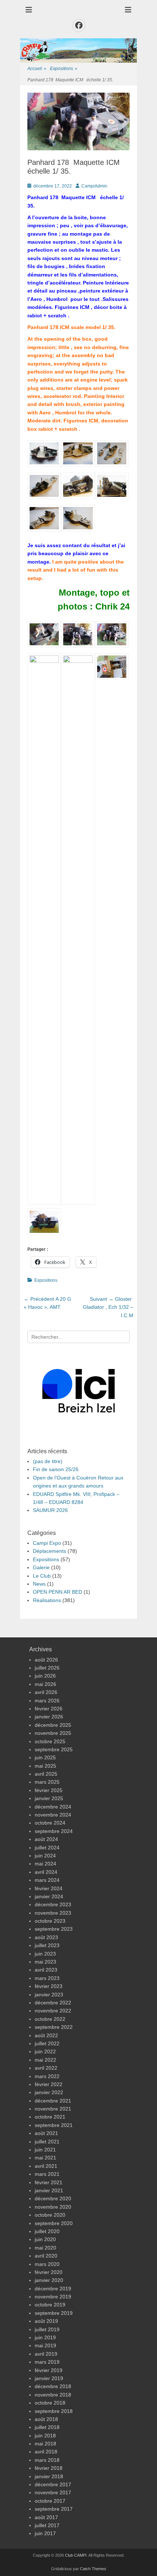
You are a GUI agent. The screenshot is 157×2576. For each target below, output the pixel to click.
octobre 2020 (50, 2215)
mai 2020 (45, 2248)
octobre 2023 (50, 1921)
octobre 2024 (50, 1823)
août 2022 (46, 2035)
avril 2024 (46, 1872)
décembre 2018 (53, 2386)
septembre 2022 (54, 2027)
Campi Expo (47, 1543)
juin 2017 (45, 2533)
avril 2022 (46, 2068)
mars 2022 (47, 2076)
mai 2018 (45, 2444)
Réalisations (47, 1600)
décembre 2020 (53, 2198)
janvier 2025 (49, 1798)
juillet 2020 (47, 2231)
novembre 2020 (53, 2207)
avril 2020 (46, 2256)
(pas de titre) (48, 1461)
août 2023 (46, 1937)
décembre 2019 (53, 2289)
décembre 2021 (53, 2101)
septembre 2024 (54, 1831)
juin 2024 (45, 1856)
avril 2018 (46, 2452)
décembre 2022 (53, 2003)
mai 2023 (45, 1962)
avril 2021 (46, 2166)
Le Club (42, 1576)
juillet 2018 (47, 2427)
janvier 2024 (49, 1896)
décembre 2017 (53, 2484)
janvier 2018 (49, 2476)
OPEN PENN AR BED (58, 1592)
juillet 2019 (47, 2329)
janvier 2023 (49, 1995)
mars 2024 (47, 1880)
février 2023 (49, 1986)
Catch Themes (93, 2569)
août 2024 (46, 1839)
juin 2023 (45, 1954)
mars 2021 (47, 2174)
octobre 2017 (50, 2501)
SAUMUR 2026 (50, 1510)
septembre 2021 (54, 2125)
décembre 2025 (53, 1725)
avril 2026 (46, 1692)
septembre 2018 (54, 2411)
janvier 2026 (49, 1717)
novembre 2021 (53, 2109)
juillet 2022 (47, 2043)
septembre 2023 (54, 1929)
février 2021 (49, 2182)
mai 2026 (45, 1684)
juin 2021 (45, 2150)
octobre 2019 (50, 2305)
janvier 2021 (49, 2190)
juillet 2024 (47, 1848)
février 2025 (49, 1790)
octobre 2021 (50, 2117)
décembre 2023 (53, 1904)
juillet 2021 (47, 2142)
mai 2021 (45, 2158)
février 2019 (49, 2370)
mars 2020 (47, 2264)
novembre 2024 (53, 1815)
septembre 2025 (54, 1749)
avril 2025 (46, 1774)
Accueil (37, 69)
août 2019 (46, 2321)
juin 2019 (45, 2337)
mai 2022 (45, 2060)
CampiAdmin (94, 186)
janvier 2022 (49, 2092)
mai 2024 (45, 1864)
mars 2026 (47, 1701)
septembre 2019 (54, 2313)
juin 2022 (45, 2051)
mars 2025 (47, 1782)
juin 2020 (45, 2239)
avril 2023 (46, 1970)
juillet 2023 (47, 1945)
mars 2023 (47, 1978)
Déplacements (49, 1551)
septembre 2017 (54, 2509)
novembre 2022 (53, 2011)
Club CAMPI (76, 2555)
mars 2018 (47, 2460)
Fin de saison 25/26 (56, 1469)
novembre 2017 (53, 2492)
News (39, 1584)
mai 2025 (45, 1766)
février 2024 (49, 1888)
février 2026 (49, 1709)
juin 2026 (45, 1676)
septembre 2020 (54, 2223)
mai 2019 (45, 2345)
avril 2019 (46, 2354)
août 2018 (46, 2419)
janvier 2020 (49, 2280)
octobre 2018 (50, 2403)
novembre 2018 (53, 2395)
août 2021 (46, 2133)
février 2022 (49, 2084)
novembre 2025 (53, 1733)
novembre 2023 (53, 1913)
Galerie (41, 1567)
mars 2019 (47, 2362)
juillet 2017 (47, 2525)
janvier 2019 (49, 2378)
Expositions (64, 69)
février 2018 (49, 2468)
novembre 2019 (53, 2297)
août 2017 (46, 2517)
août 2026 (46, 1660)
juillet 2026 (47, 1668)
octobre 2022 (50, 2019)
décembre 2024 (53, 1807)
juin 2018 (45, 2436)
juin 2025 (45, 1757)
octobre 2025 (50, 1741)
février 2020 (49, 2272)
